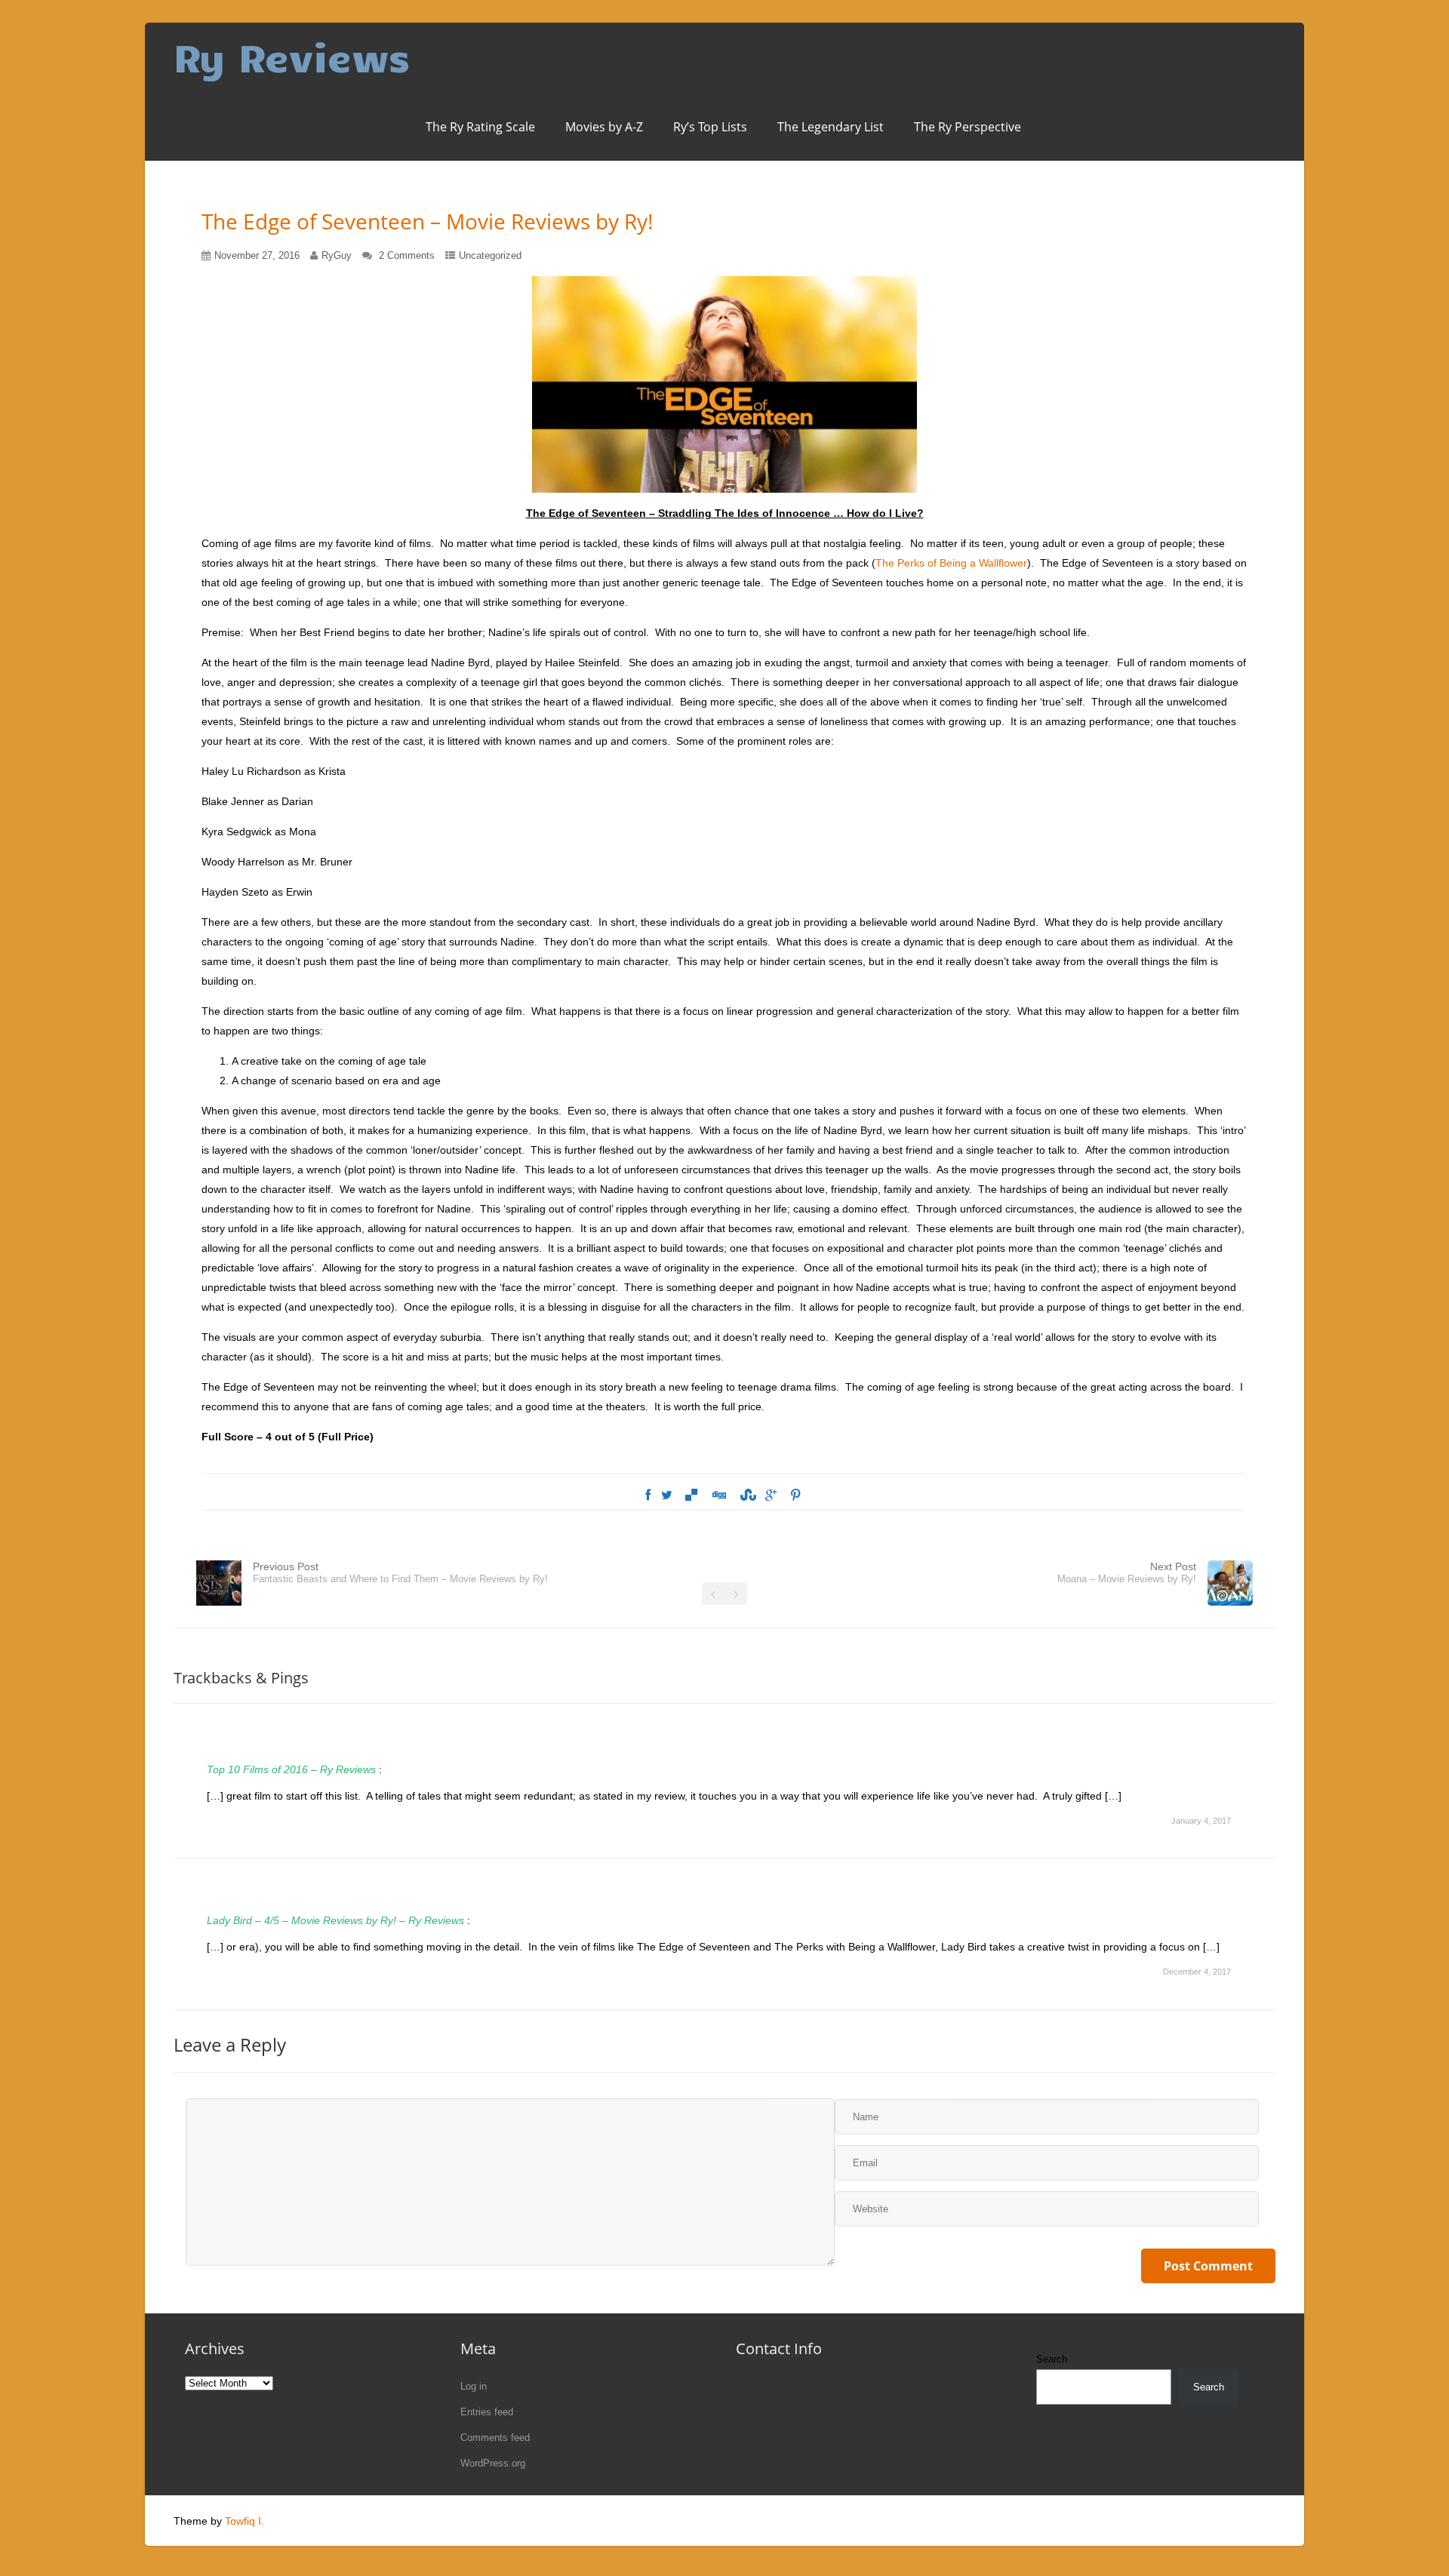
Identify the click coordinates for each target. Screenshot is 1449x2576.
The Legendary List (831, 127)
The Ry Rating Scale (480, 127)
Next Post (1127, 1572)
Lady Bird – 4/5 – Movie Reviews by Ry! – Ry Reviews (335, 1920)
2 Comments (407, 255)
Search (1052, 2359)
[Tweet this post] (667, 1495)
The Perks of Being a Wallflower (951, 563)
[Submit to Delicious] (691, 1495)
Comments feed (495, 2438)
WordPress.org (493, 2463)
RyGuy (337, 255)
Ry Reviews (292, 56)
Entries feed (487, 2412)
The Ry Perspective (968, 127)
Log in (474, 2386)
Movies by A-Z (604, 127)
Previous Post (400, 1572)
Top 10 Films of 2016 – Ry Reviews (291, 1769)
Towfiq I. (245, 2521)
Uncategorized (490, 255)
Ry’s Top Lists (710, 127)
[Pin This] (795, 1495)
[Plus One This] (771, 1495)
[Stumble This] (746, 1495)
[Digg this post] (718, 1495)
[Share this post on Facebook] (648, 1495)
